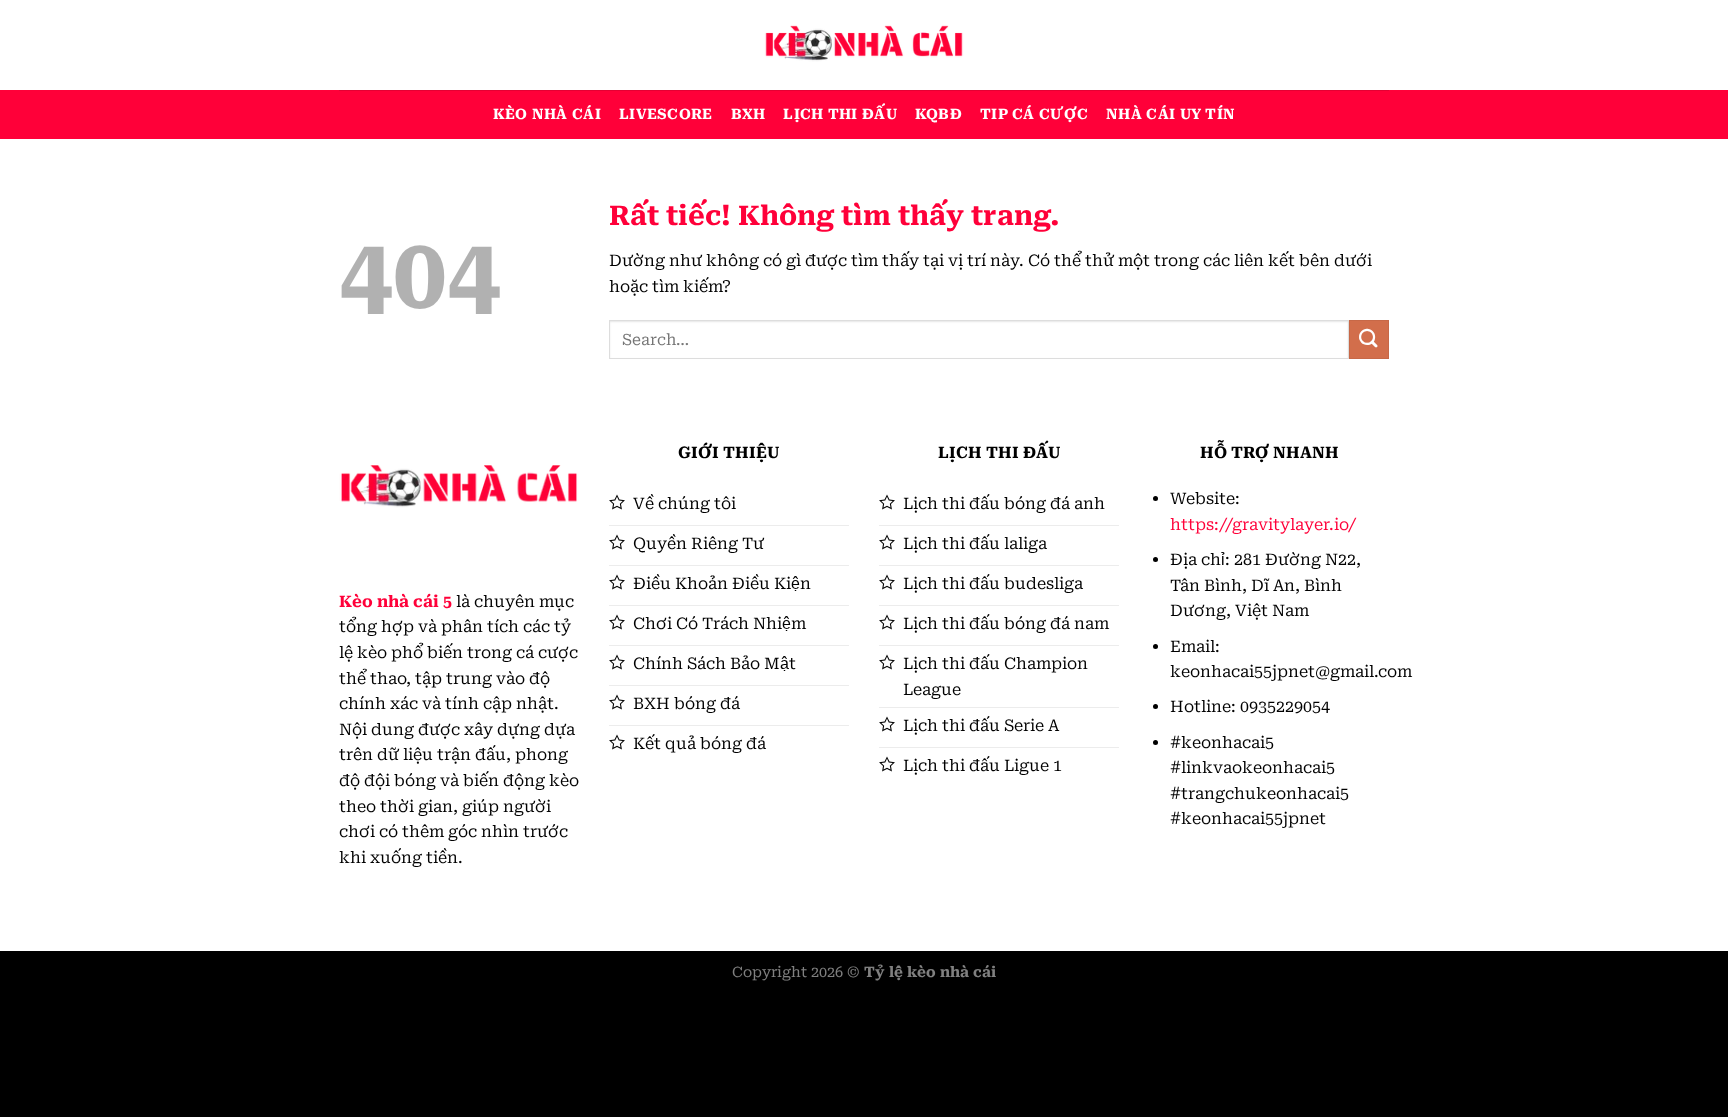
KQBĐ (938, 114)
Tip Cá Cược (1034, 114)
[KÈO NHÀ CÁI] (864, 45)
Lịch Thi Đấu (839, 114)
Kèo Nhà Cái (547, 114)
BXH (748, 114)
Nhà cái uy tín (1170, 114)
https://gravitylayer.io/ (1263, 524)
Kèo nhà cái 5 (395, 601)
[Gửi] (1369, 339)
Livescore (666, 114)
